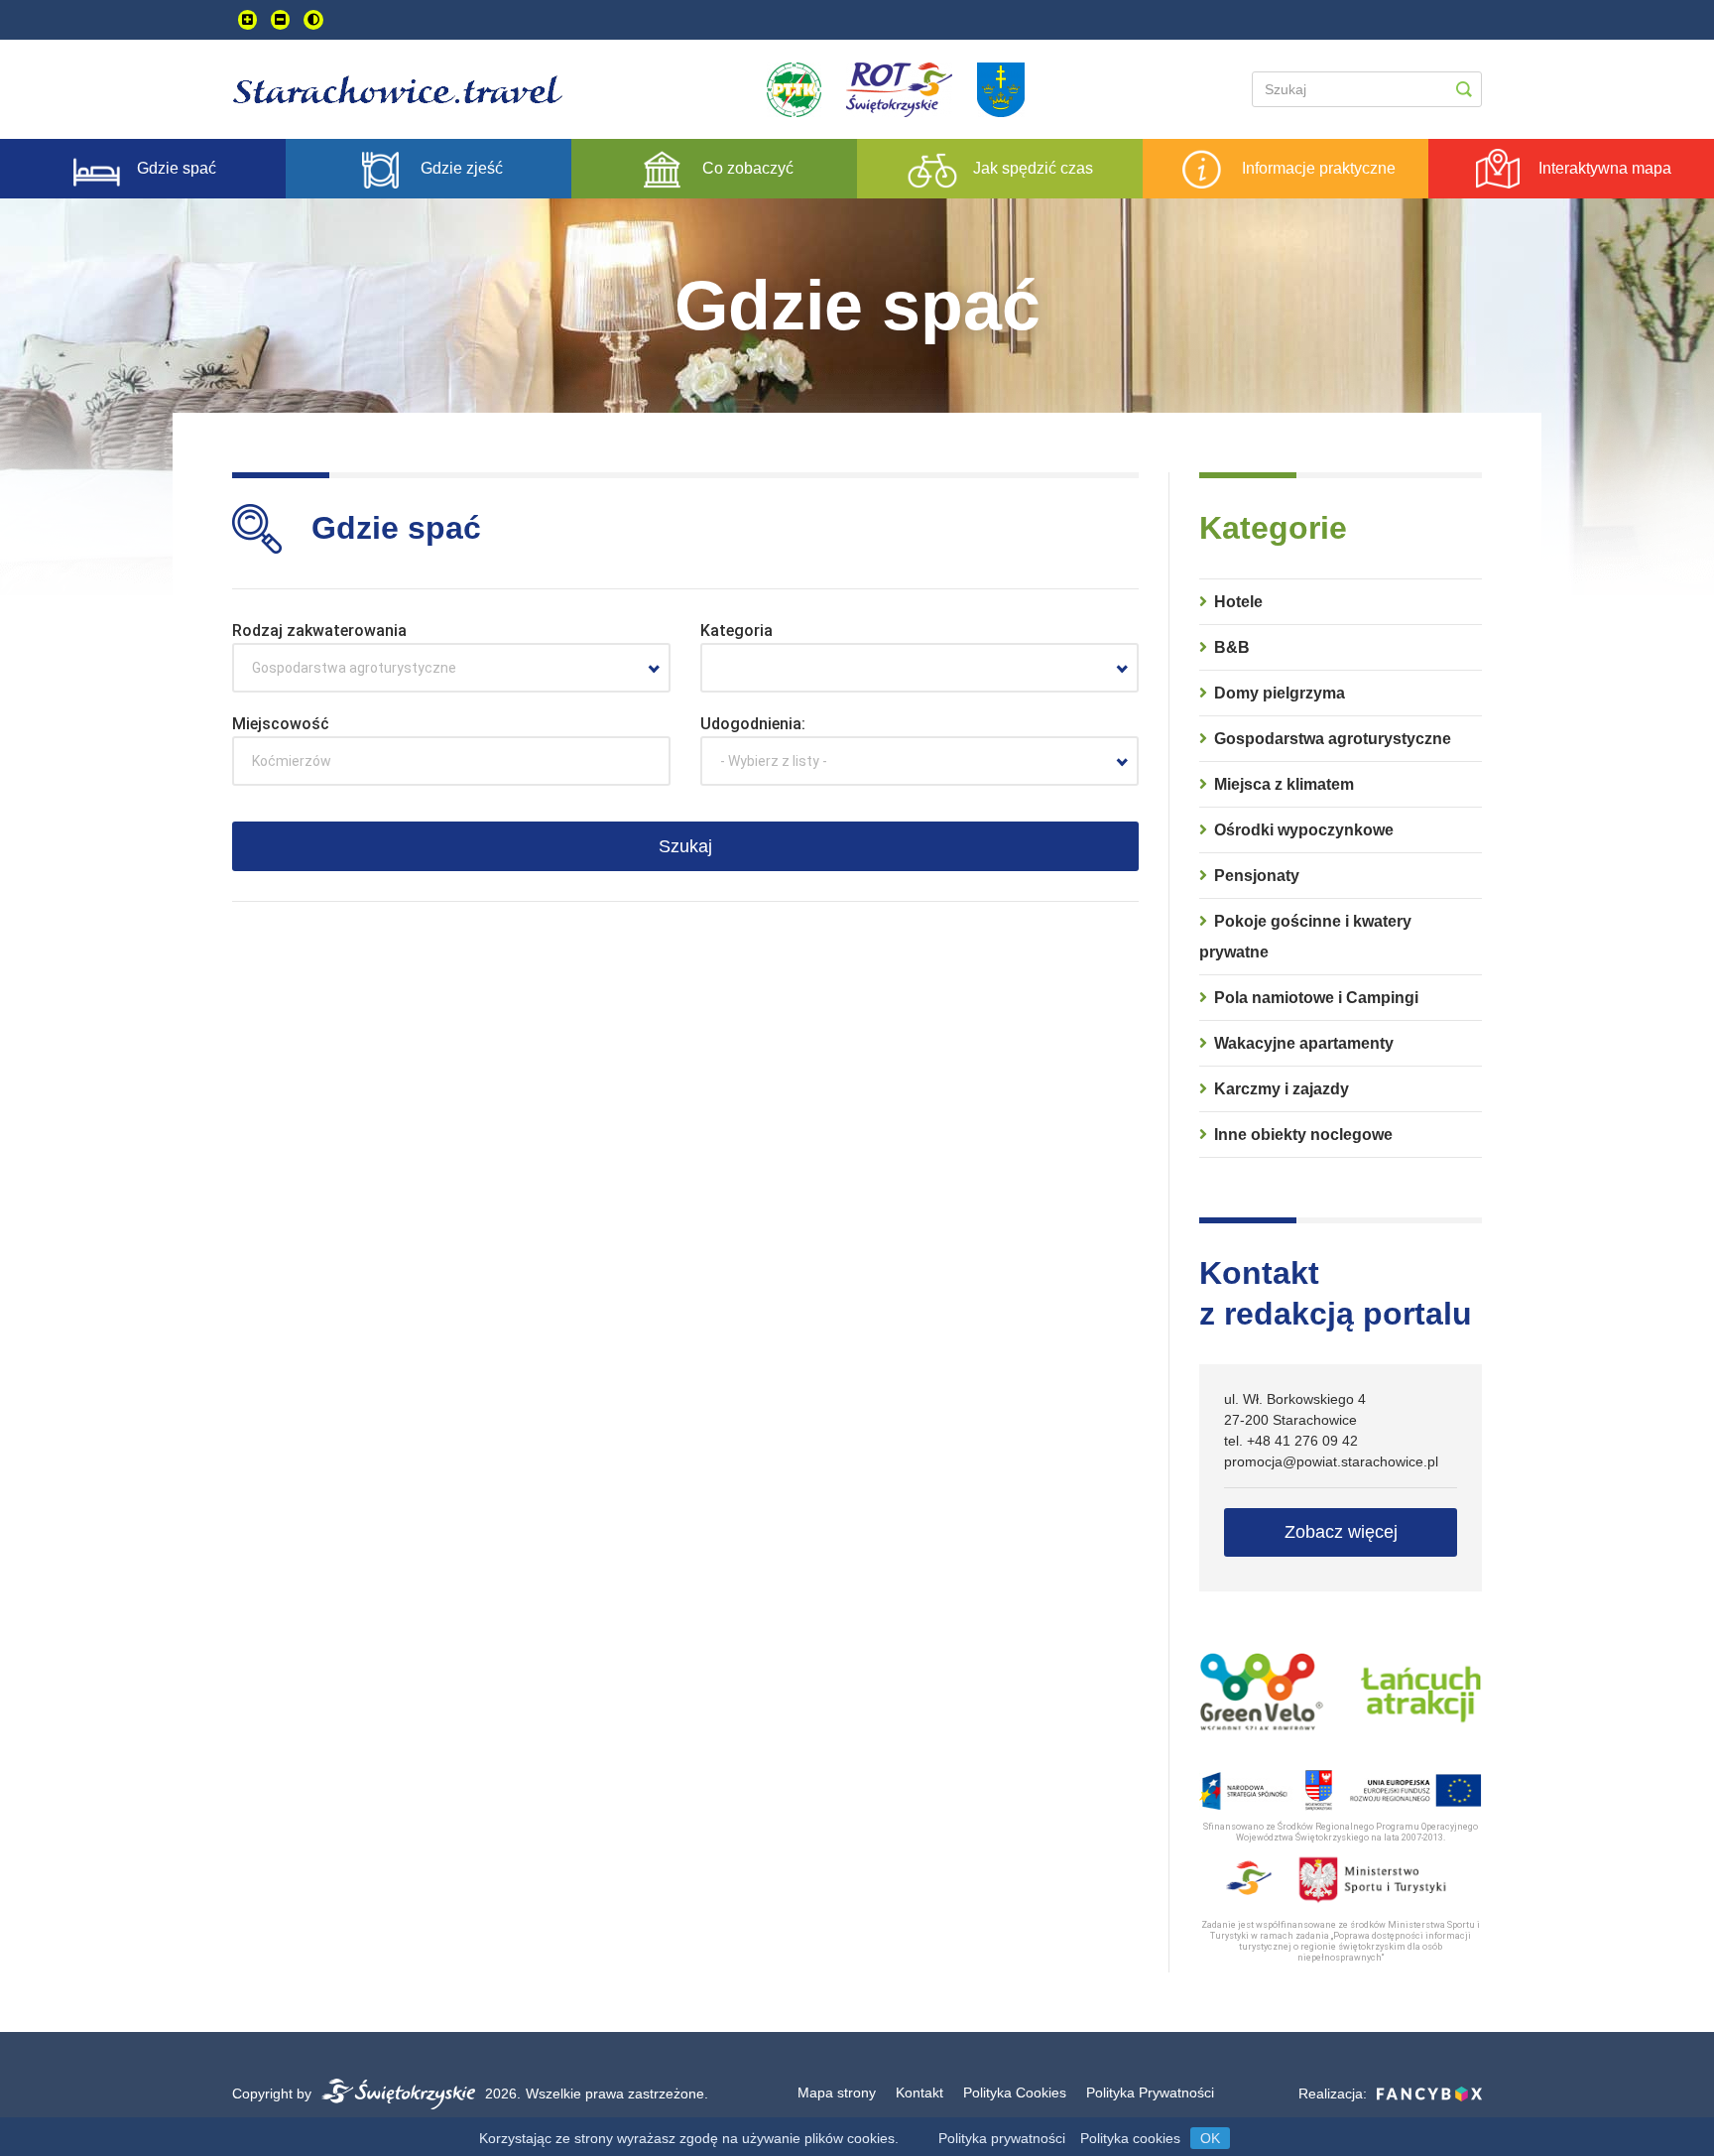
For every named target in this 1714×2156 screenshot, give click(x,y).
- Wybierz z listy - (774, 761)
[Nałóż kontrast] (313, 20)
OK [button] (1210, 2138)
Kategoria (736, 631)
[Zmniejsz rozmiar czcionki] (280, 20)
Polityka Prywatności (1150, 2093)
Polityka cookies (1130, 2138)
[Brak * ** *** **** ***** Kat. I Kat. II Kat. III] (919, 668)
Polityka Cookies (1015, 2093)
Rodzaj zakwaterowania (319, 631)
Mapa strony (837, 2093)
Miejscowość (281, 724)
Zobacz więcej (1341, 1532)
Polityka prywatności (1002, 2138)
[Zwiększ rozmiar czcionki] (247, 20)
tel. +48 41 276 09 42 (1291, 1441)
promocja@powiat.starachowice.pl (1331, 1461)
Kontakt (919, 2093)
